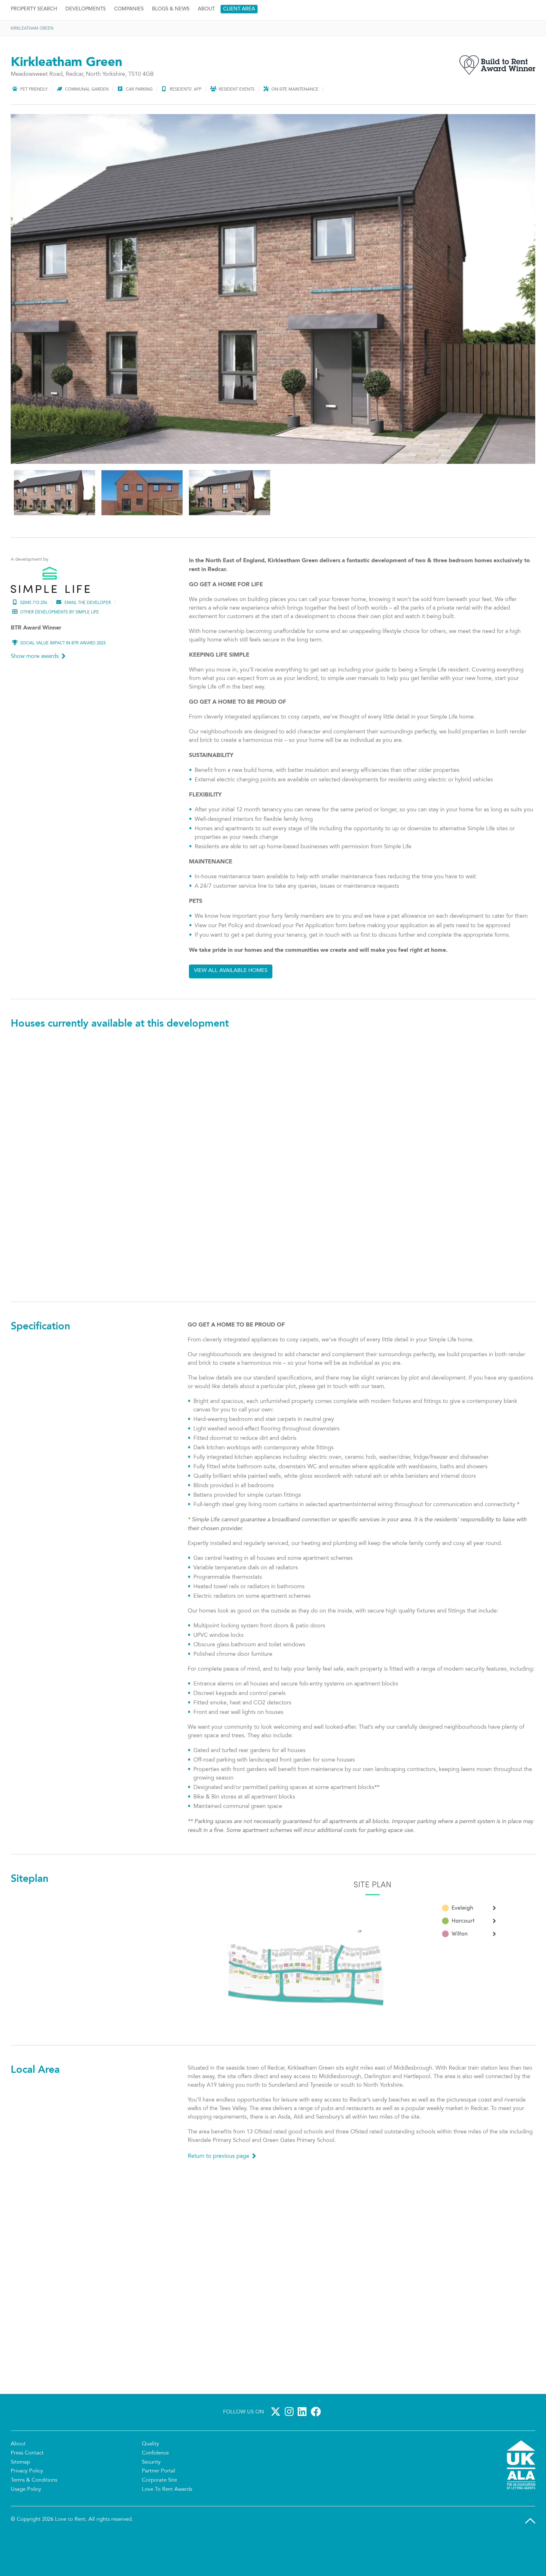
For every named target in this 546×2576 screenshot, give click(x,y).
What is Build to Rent (485, 25)
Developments (86, 44)
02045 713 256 (34, 638)
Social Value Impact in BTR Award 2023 (63, 678)
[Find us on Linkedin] (303, 2447)
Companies (129, 44)
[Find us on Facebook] (317, 2447)
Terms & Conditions (34, 2515)
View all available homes (231, 1006)
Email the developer (88, 638)
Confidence (155, 2488)
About (206, 44)
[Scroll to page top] (530, 2556)
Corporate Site (159, 2515)
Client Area (239, 44)
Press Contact (27, 2488)
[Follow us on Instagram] (290, 2447)
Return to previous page (218, 2191)
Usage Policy (26, 2525)
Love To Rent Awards (167, 2525)
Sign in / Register (513, 7)
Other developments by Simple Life (60, 647)
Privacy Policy (27, 2506)
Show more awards (35, 692)
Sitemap (20, 2497)
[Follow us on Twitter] (277, 2447)
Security (151, 2497)
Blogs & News (171, 44)
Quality (150, 2479)
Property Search (34, 44)
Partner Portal (158, 2506)
